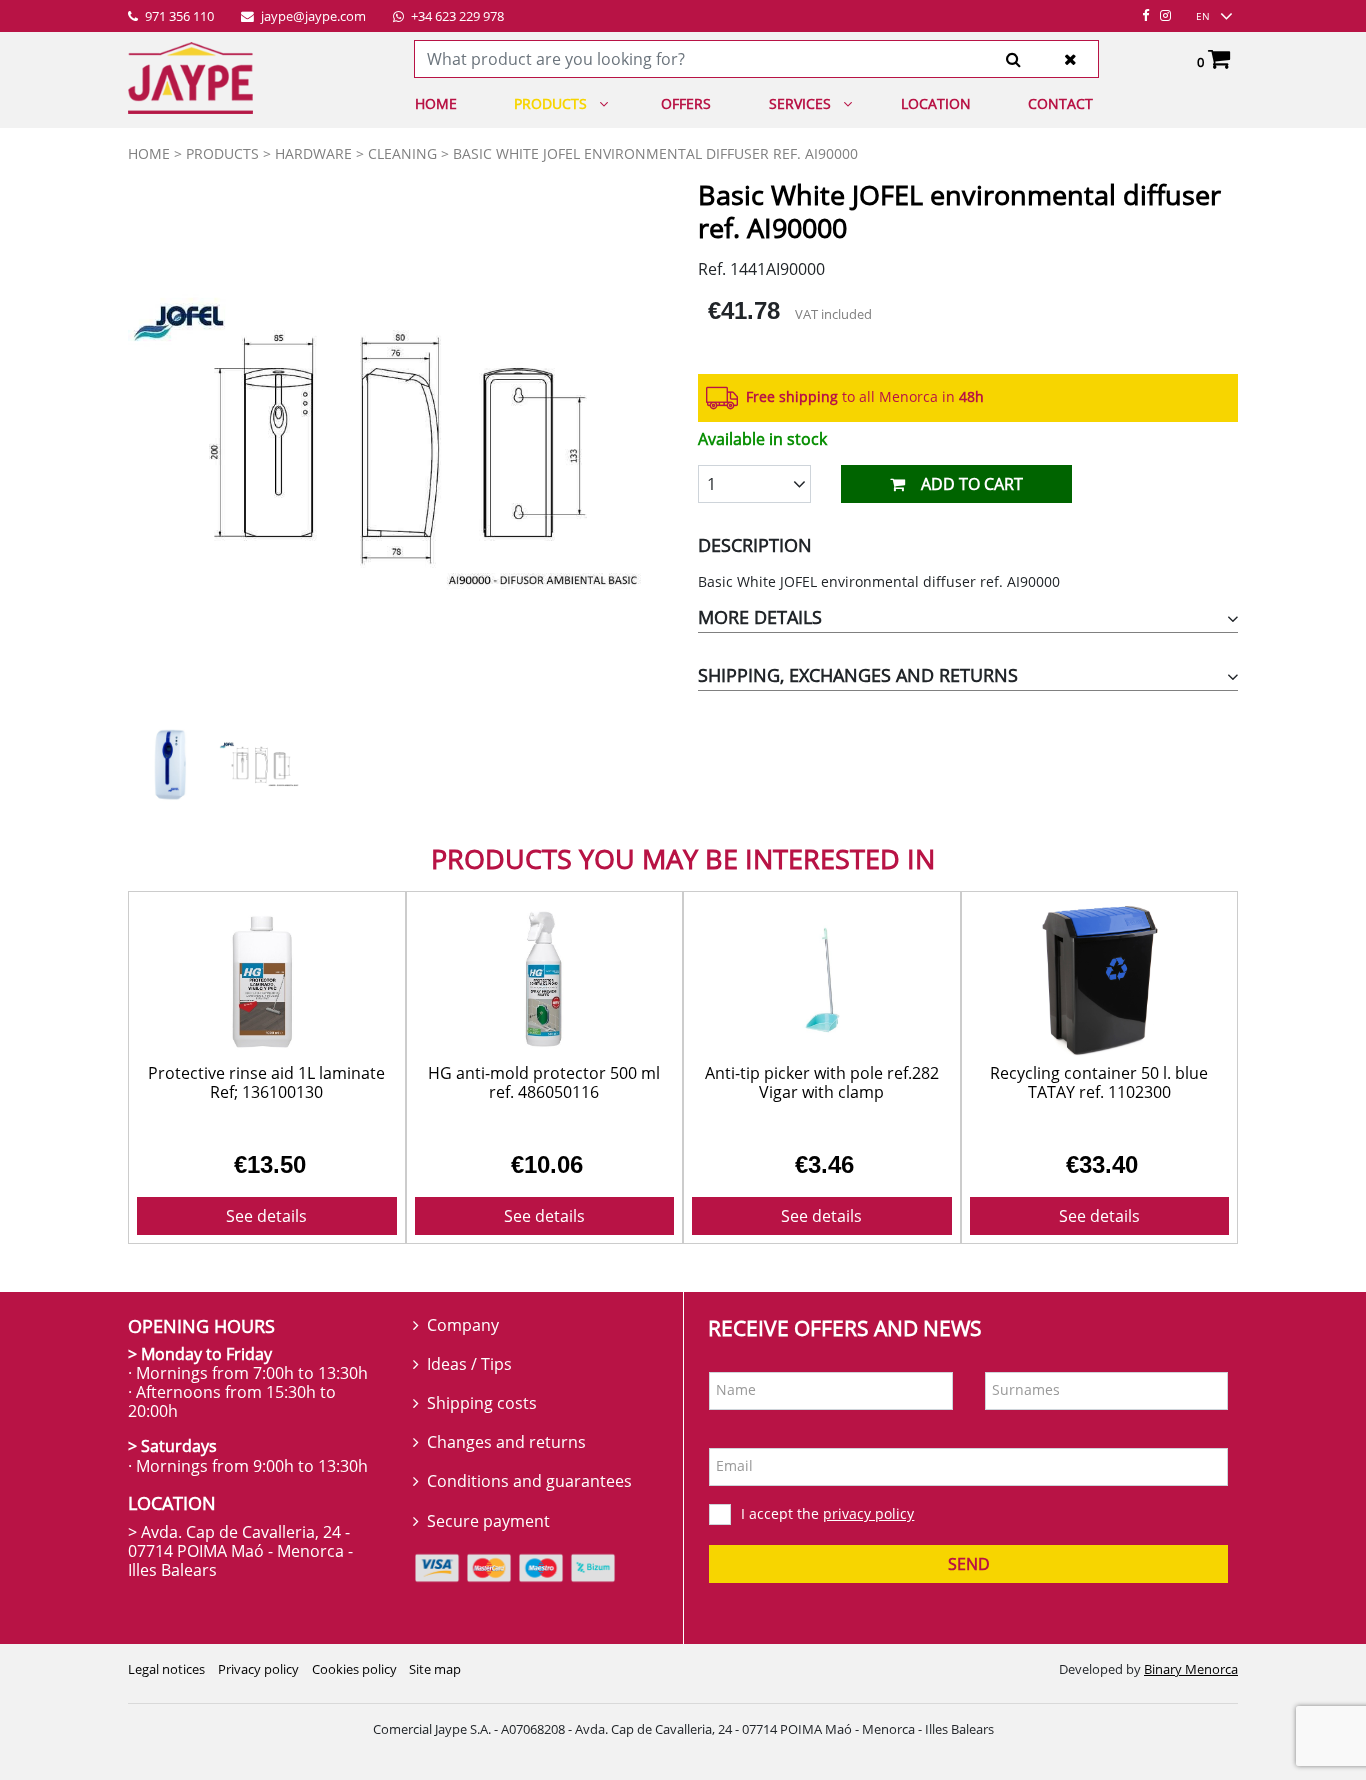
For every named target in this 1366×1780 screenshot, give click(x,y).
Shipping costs (482, 1403)
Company (463, 1325)
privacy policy (868, 1513)
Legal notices (166, 1669)
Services (800, 103)
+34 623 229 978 (456, 17)
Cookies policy (354, 1669)
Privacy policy (258, 1669)
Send (969, 1564)
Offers (686, 103)
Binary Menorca (1191, 1669)
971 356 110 (178, 17)
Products (550, 103)
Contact (1060, 103)
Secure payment (488, 1521)
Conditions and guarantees (529, 1481)
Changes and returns (506, 1442)
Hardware (313, 153)
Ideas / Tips (469, 1364)
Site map (435, 1669)
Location (936, 103)
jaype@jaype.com (312, 17)
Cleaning (402, 153)
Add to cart (972, 484)
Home (436, 103)
